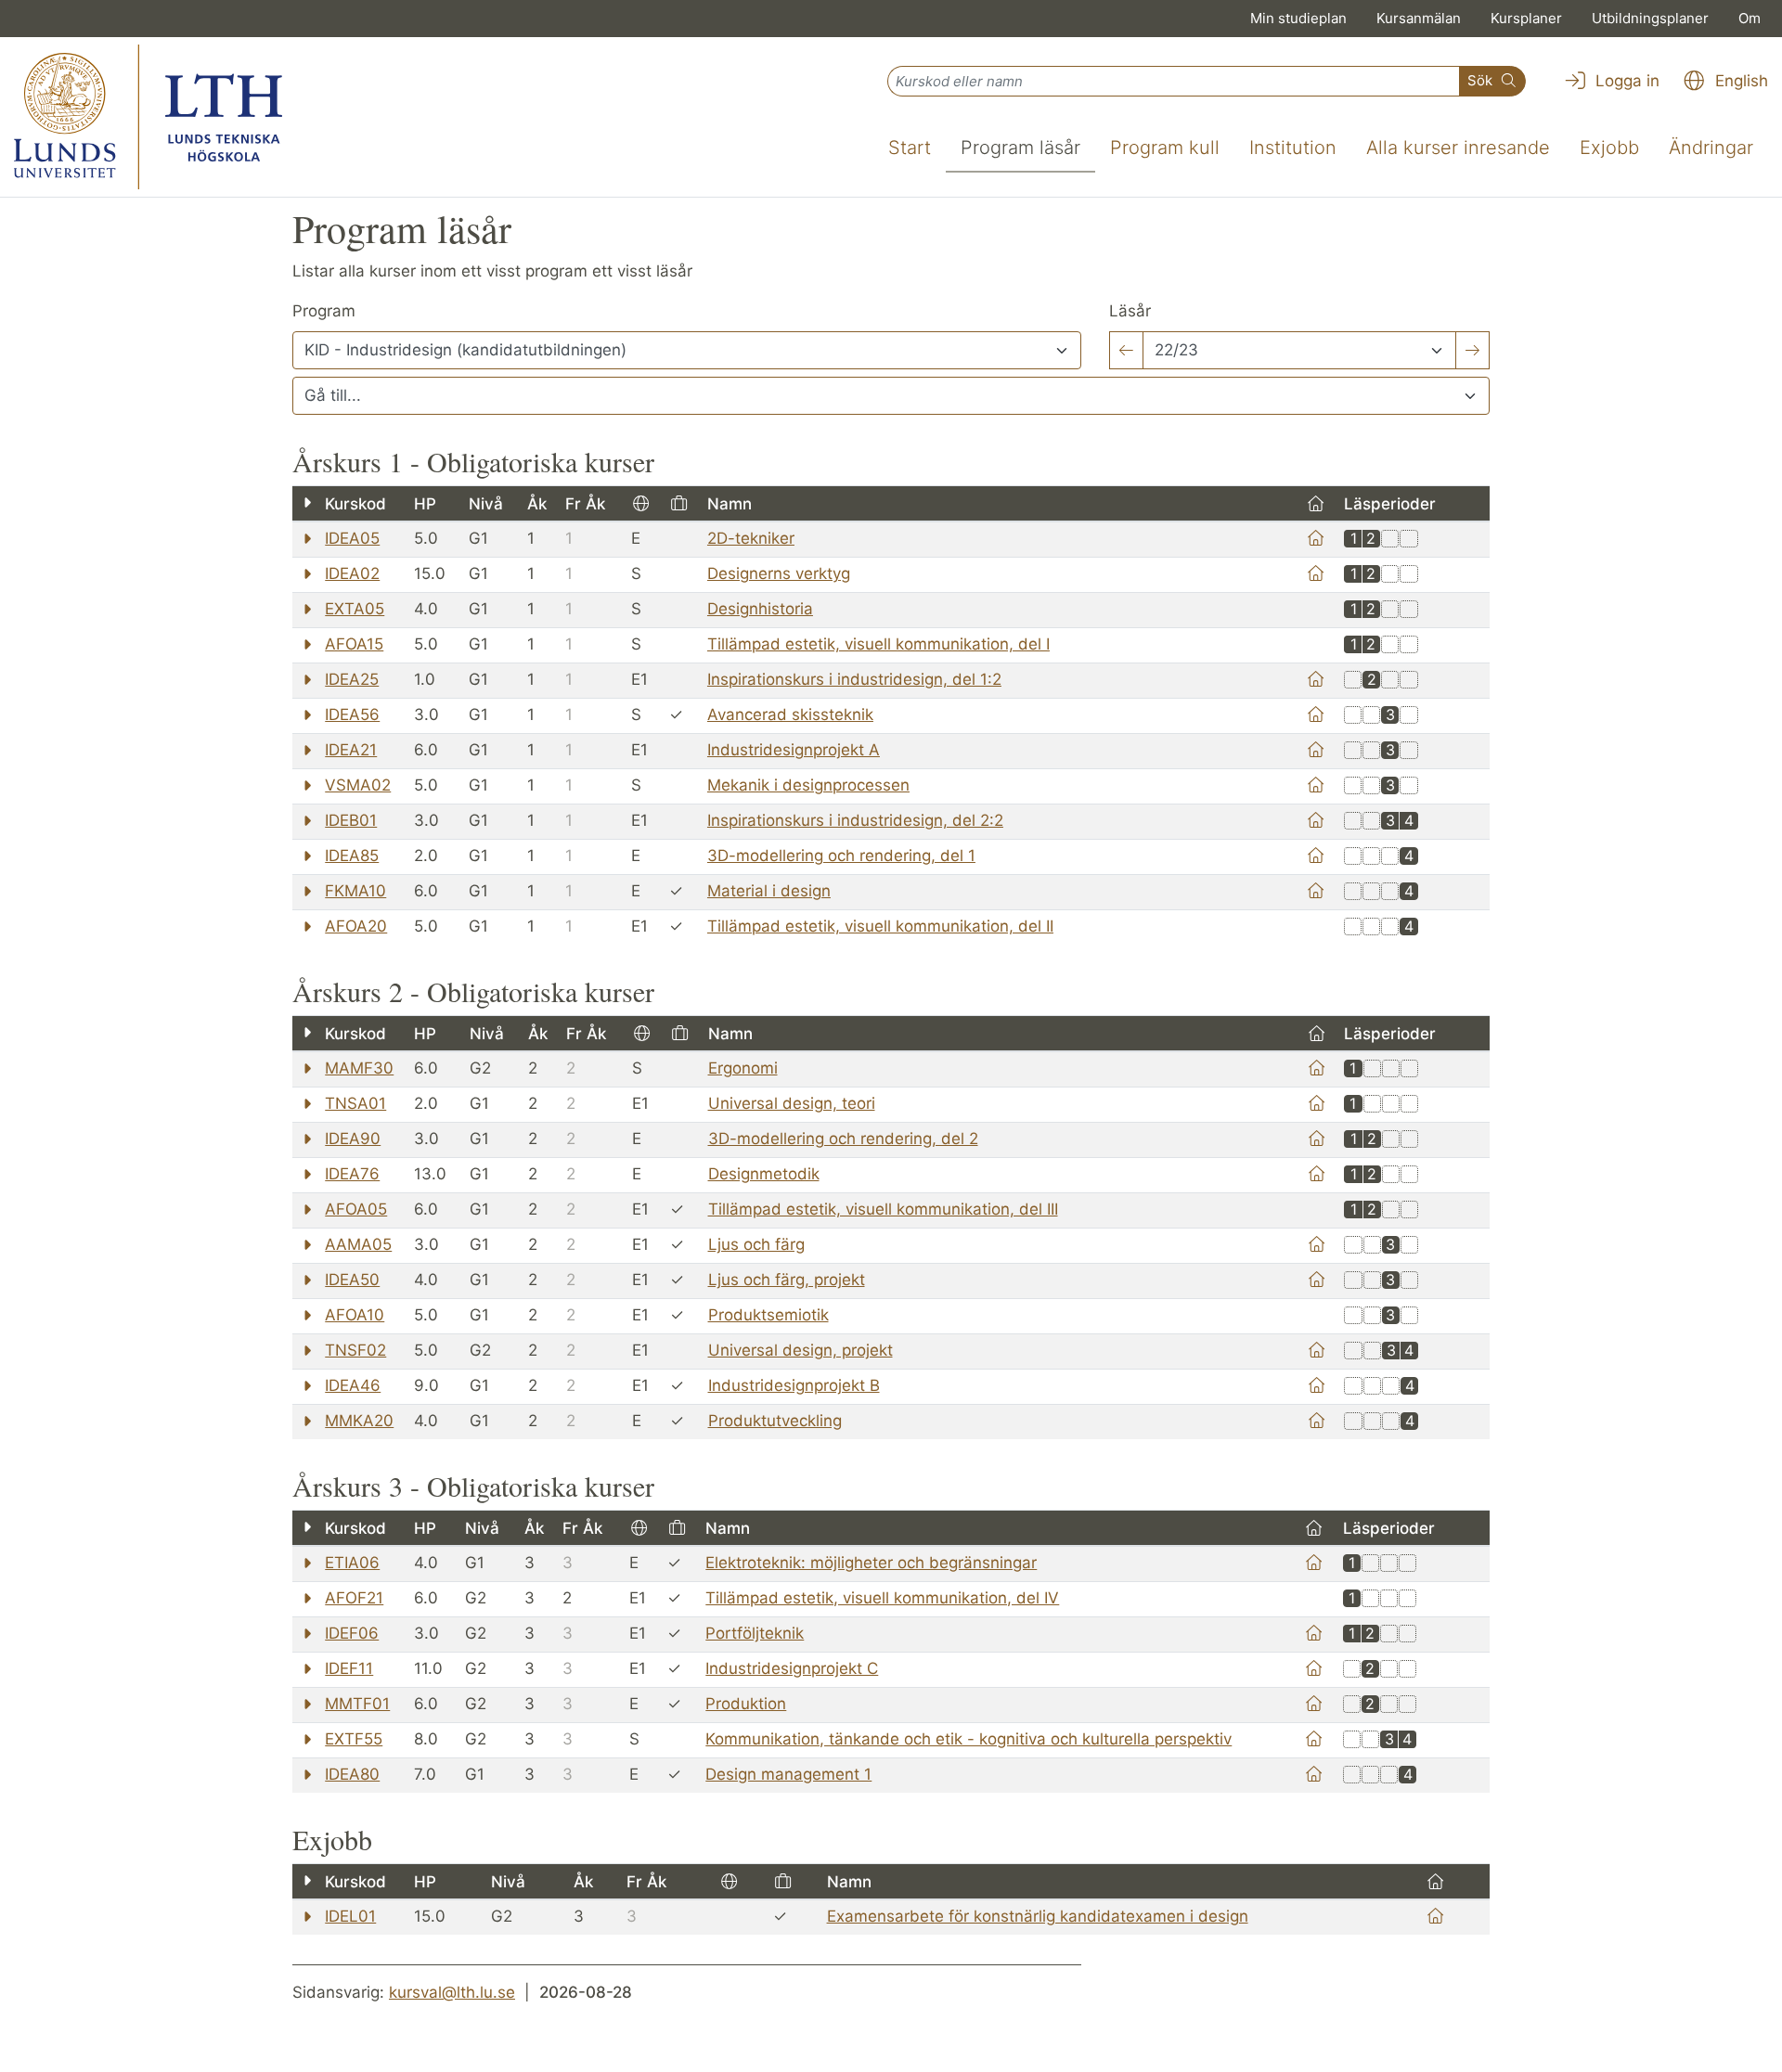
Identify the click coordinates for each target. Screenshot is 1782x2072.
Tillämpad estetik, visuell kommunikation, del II (880, 926)
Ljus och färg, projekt (787, 1280)
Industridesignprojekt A (794, 750)
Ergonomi (743, 1068)
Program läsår (1020, 148)
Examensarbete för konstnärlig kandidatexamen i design (1038, 1916)
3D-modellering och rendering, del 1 (841, 856)
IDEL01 (350, 1916)
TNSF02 (355, 1350)
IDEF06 (352, 1633)
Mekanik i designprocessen (808, 785)
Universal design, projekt (801, 1350)
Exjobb (1609, 148)
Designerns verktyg (779, 573)
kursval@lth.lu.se (452, 1992)
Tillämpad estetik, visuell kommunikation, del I (878, 644)
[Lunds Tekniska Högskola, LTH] (148, 117)
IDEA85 (352, 856)
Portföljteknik (755, 1633)
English (1739, 81)
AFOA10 (355, 1315)
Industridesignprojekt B (794, 1385)
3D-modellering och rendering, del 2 (843, 1139)
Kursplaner (1526, 18)
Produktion (746, 1704)
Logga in (1625, 81)
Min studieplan (1298, 18)
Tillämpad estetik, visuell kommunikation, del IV (882, 1598)
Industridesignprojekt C (792, 1668)
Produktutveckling (775, 1421)
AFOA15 (354, 644)
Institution (1293, 148)
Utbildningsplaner (1650, 18)
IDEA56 (352, 714)
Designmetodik (764, 1174)
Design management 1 (788, 1774)
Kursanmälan (1419, 18)
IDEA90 (353, 1139)
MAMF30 (359, 1068)
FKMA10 (355, 891)
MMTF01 (357, 1704)
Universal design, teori (792, 1103)
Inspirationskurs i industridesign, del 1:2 (854, 679)
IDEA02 (352, 573)
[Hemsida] (1316, 538)
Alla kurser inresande (1458, 148)
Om (1750, 18)
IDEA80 (352, 1774)
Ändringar (1711, 148)
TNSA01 (355, 1103)
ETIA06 (352, 1563)
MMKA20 (359, 1421)
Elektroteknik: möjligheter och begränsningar (871, 1563)
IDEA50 (352, 1280)
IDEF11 (349, 1668)
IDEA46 (353, 1385)
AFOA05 (356, 1209)
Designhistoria (760, 609)
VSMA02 (358, 785)
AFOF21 (354, 1598)
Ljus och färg (756, 1244)
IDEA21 (351, 750)
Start (910, 148)
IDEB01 (351, 820)
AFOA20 (356, 926)
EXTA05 (355, 609)
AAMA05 (358, 1244)
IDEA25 (352, 679)
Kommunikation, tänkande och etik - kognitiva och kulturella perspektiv (968, 1739)
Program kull (1165, 148)
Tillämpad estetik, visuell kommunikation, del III (883, 1209)
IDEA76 (352, 1174)
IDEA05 (352, 538)
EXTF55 (354, 1739)
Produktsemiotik (768, 1315)
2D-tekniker (751, 538)
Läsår (1130, 311)
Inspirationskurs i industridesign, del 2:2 (855, 820)
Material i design (769, 891)
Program (324, 311)
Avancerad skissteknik (790, 714)
